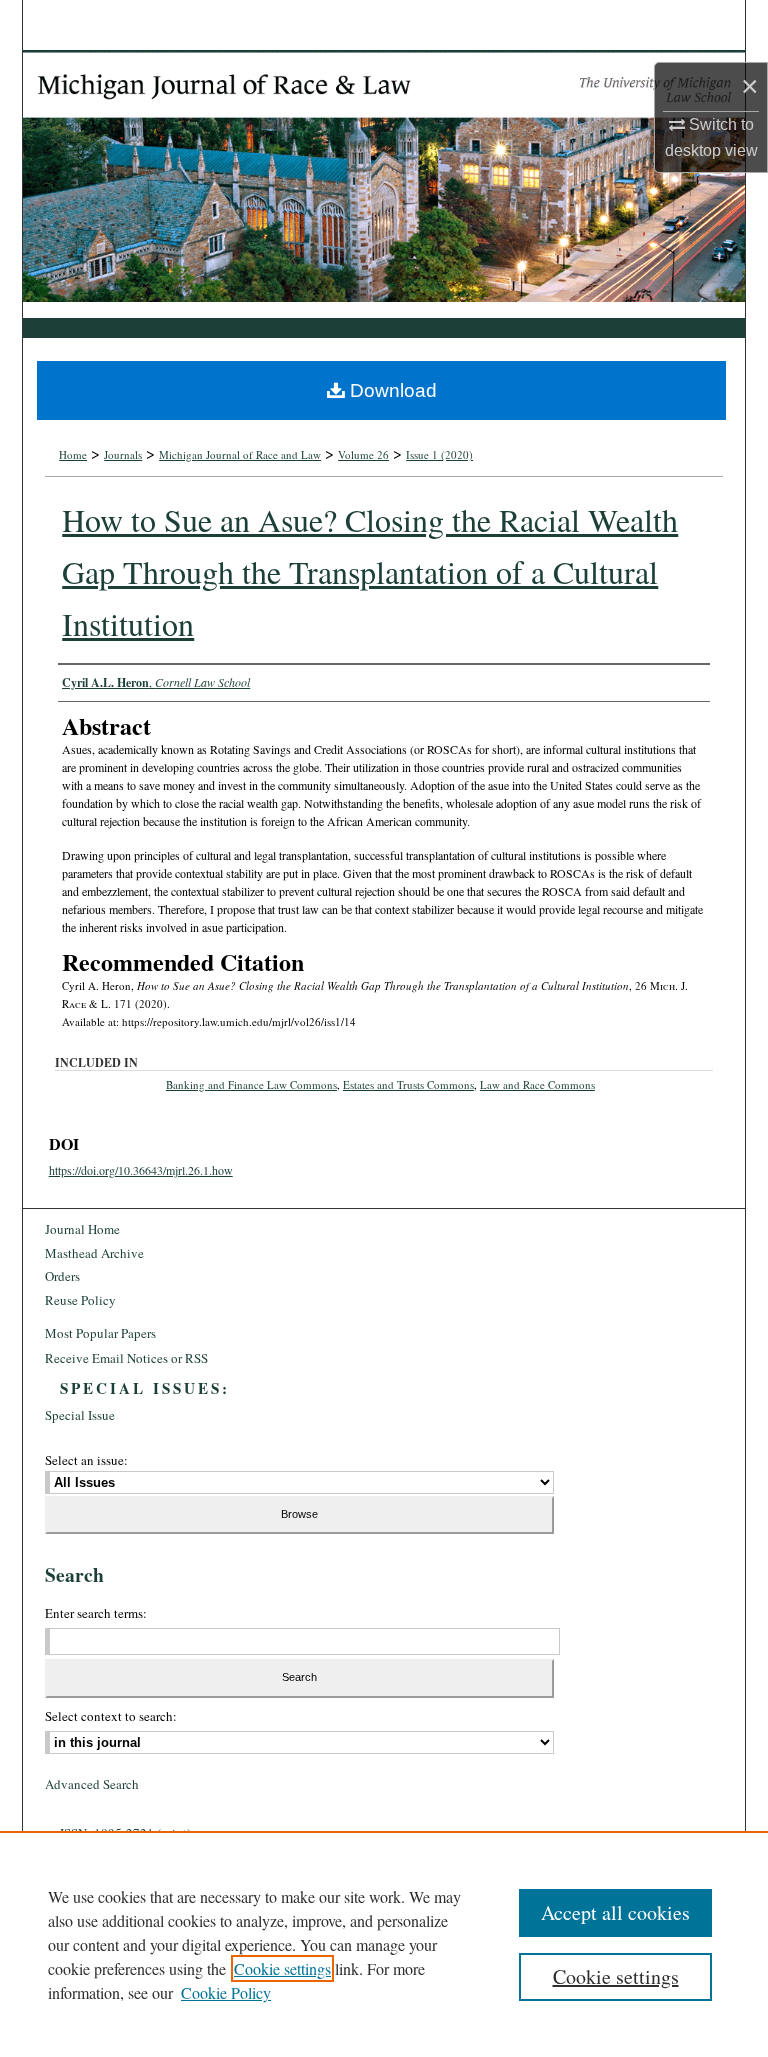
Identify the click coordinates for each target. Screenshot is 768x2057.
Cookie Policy (226, 1992)
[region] (384, 1944)
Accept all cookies (615, 1912)
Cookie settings (282, 1968)
